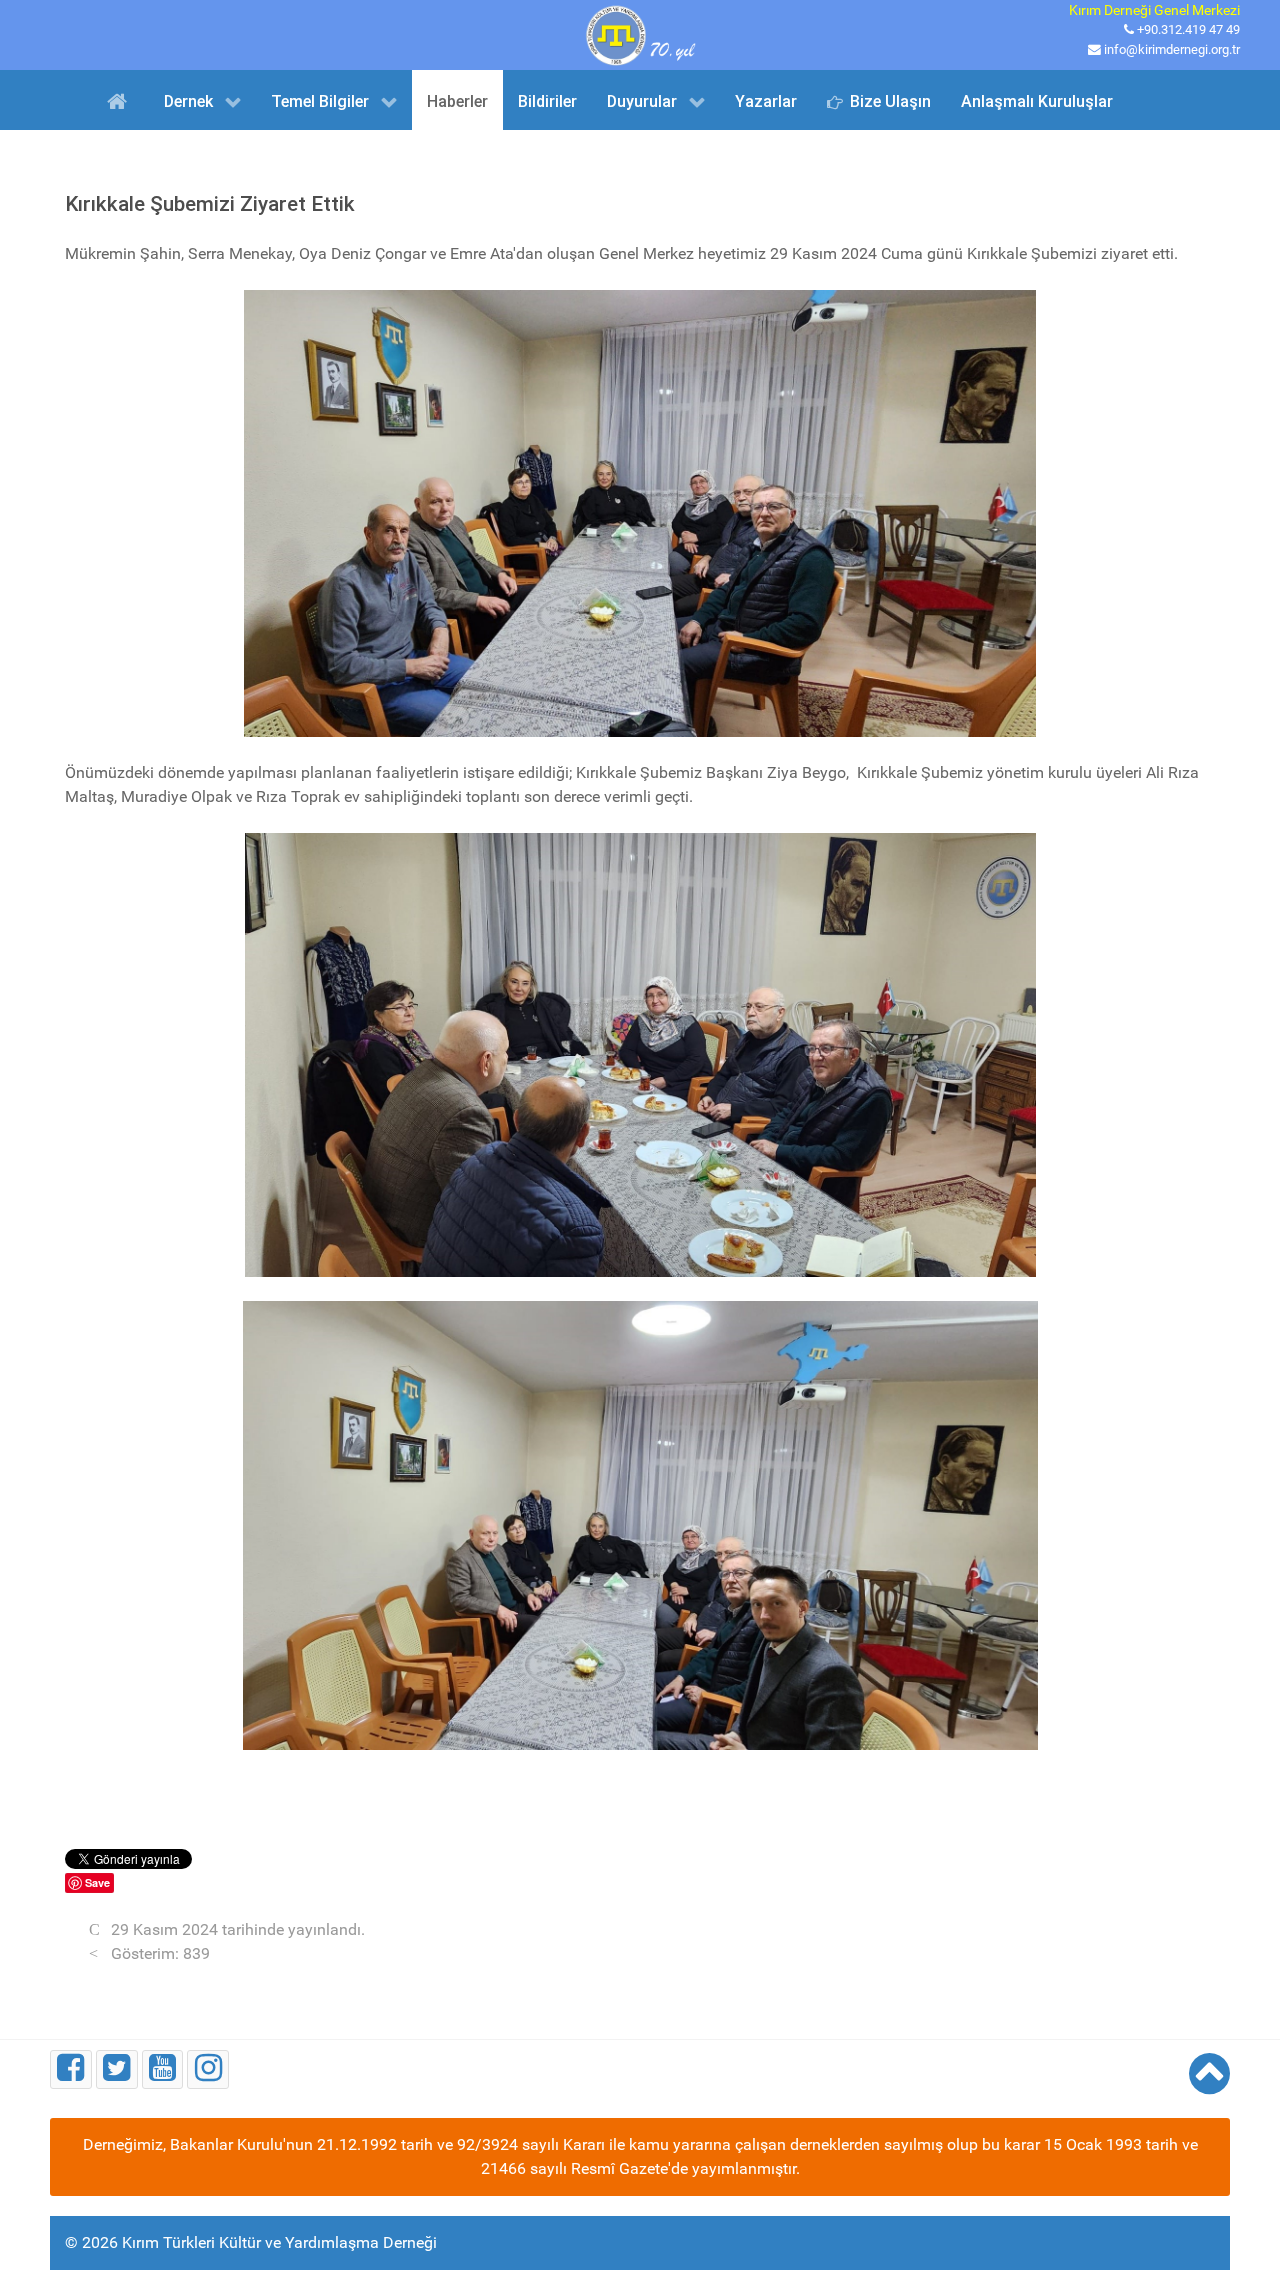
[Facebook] (71, 2069)
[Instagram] (208, 2069)
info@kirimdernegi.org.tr (1172, 49)
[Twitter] (117, 2069)
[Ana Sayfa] (120, 100)
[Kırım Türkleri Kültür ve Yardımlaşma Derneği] (640, 33)
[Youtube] (163, 2069)
